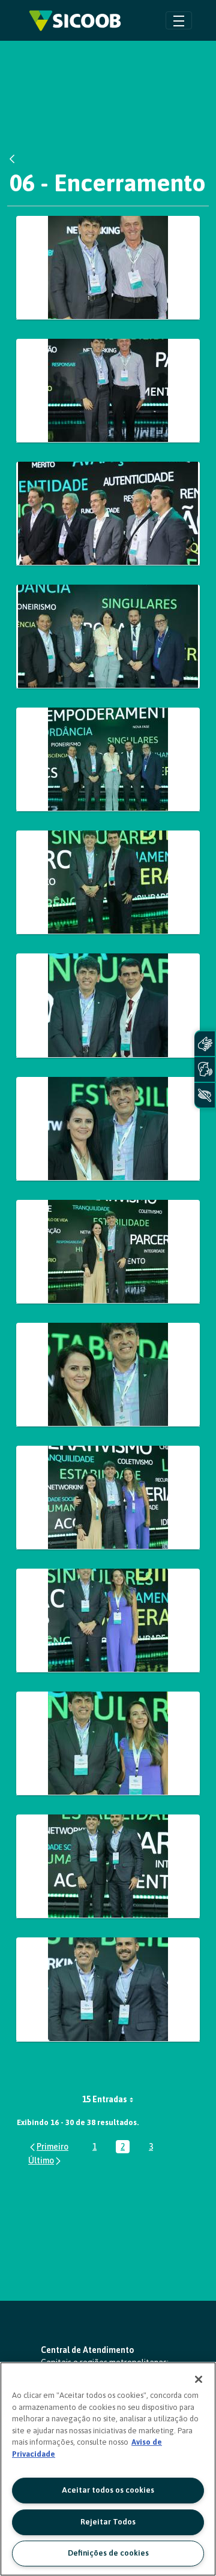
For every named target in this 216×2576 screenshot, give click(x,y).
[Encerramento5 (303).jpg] (108, 1129)
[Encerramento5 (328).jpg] (108, 1743)
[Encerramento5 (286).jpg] (108, 514)
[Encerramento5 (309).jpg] (108, 1375)
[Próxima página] (45, 2161)
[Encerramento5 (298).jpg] (108, 1005)
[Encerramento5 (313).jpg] (108, 1498)
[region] (108, 2469)
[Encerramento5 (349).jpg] (108, 1989)
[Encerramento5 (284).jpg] (108, 391)
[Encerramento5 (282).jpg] (108, 268)
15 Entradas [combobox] (105, 2099)
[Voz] (205, 1069)
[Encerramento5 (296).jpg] (108, 882)
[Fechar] (199, 2379)
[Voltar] (15, 159)
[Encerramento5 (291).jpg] (108, 759)
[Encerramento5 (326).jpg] (108, 1620)
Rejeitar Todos (108, 2522)
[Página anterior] (48, 2146)
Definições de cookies (108, 2553)
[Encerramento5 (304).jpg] (108, 1252)
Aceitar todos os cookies (108, 2490)
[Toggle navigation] (179, 20)
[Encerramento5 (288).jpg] (108, 637)
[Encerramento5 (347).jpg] (108, 1866)
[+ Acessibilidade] (205, 1095)
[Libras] (205, 1044)
